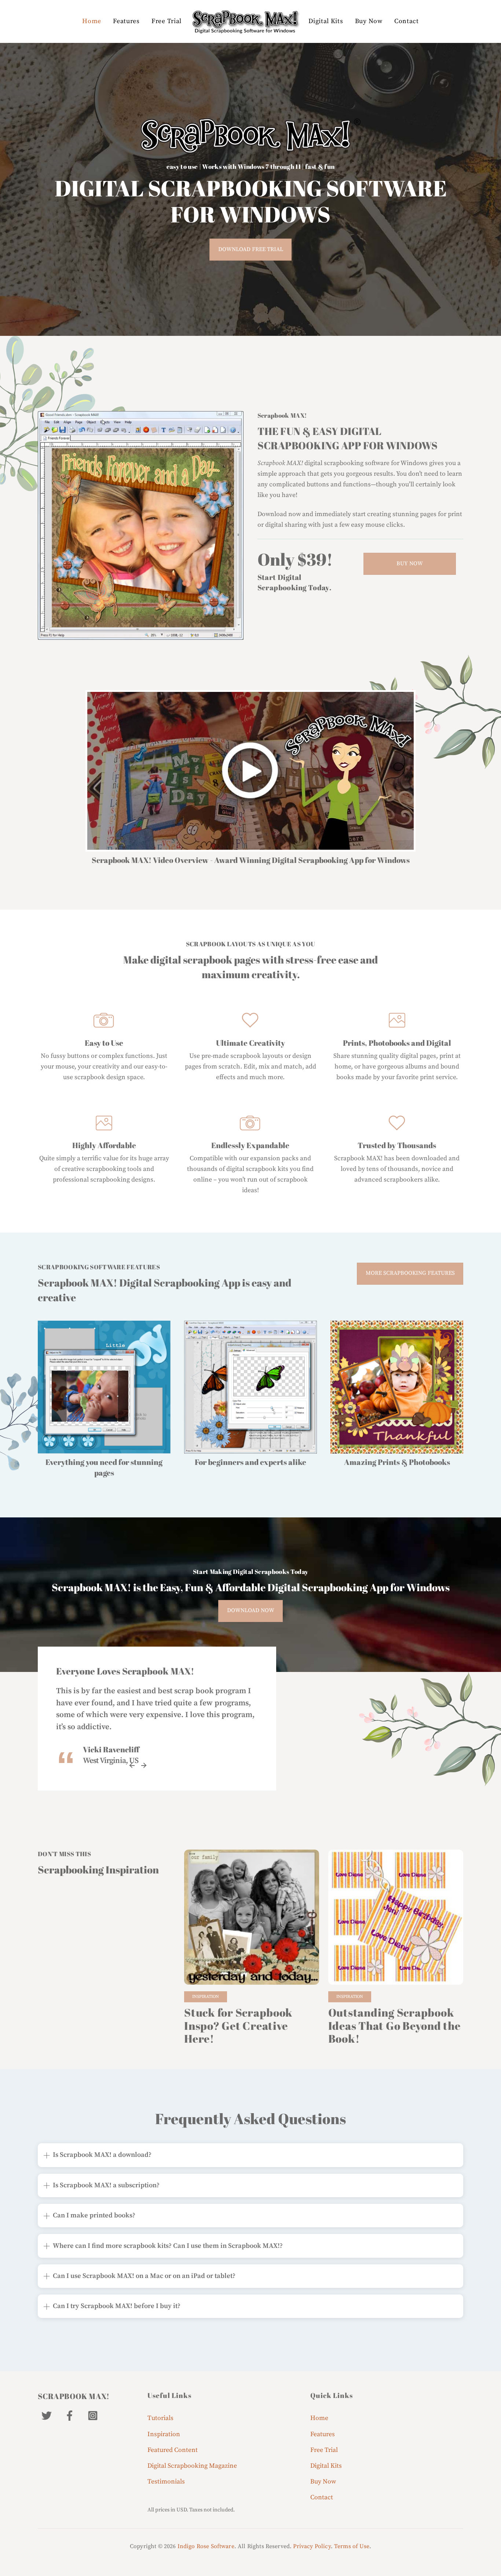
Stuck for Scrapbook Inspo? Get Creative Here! (238, 2026)
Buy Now (369, 21)
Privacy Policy (312, 2546)
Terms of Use (352, 2546)
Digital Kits (326, 21)
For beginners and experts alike (251, 1462)
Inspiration (206, 1997)
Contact (407, 21)
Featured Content (173, 2450)
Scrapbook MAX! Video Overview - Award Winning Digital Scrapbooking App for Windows (251, 860)
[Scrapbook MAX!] (245, 21)
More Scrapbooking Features (410, 1273)
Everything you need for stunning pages (104, 1467)
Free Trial (167, 21)
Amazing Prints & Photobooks (397, 1462)
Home (92, 21)
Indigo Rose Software (206, 2546)
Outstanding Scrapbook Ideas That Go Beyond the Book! (394, 2026)
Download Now (251, 1610)
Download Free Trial (251, 249)
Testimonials (166, 2482)
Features (126, 21)
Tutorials (160, 2418)
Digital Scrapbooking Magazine (192, 2466)
